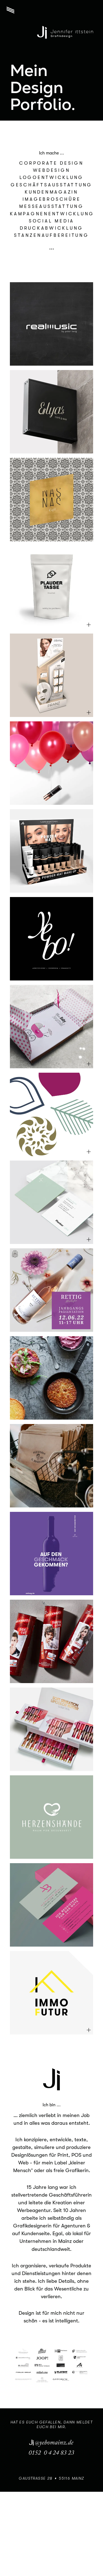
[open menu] (10, 10)
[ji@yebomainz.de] (51, 2443)
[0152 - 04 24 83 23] (51, 2453)
